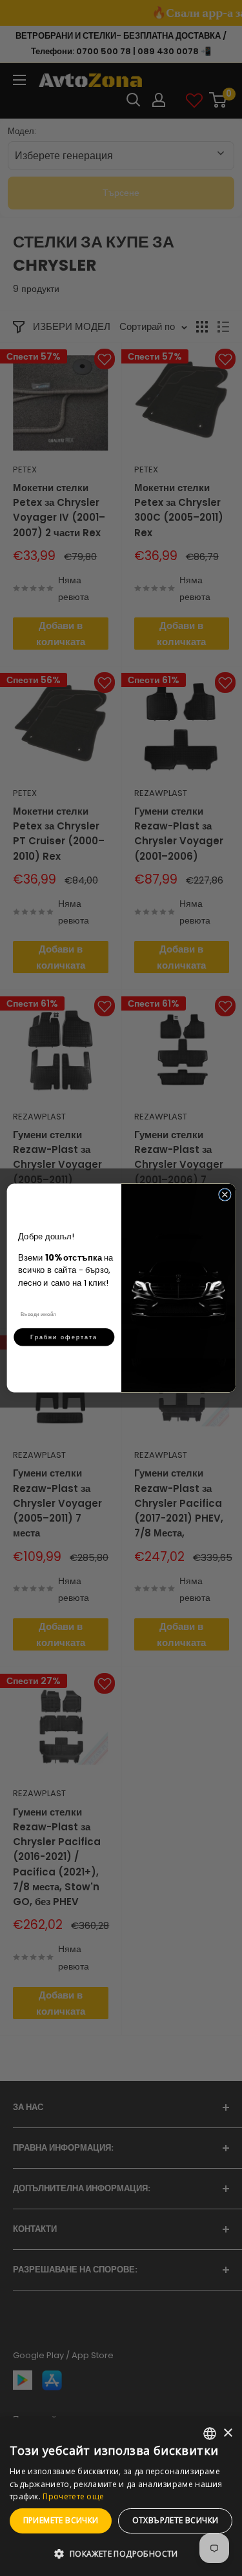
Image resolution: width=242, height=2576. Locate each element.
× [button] (227, 2433)
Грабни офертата (64, 1337)
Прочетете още (73, 2496)
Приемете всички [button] (61, 2520)
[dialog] (121, 2497)
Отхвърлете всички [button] (176, 2520)
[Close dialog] (225, 1195)
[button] (121, 2554)
